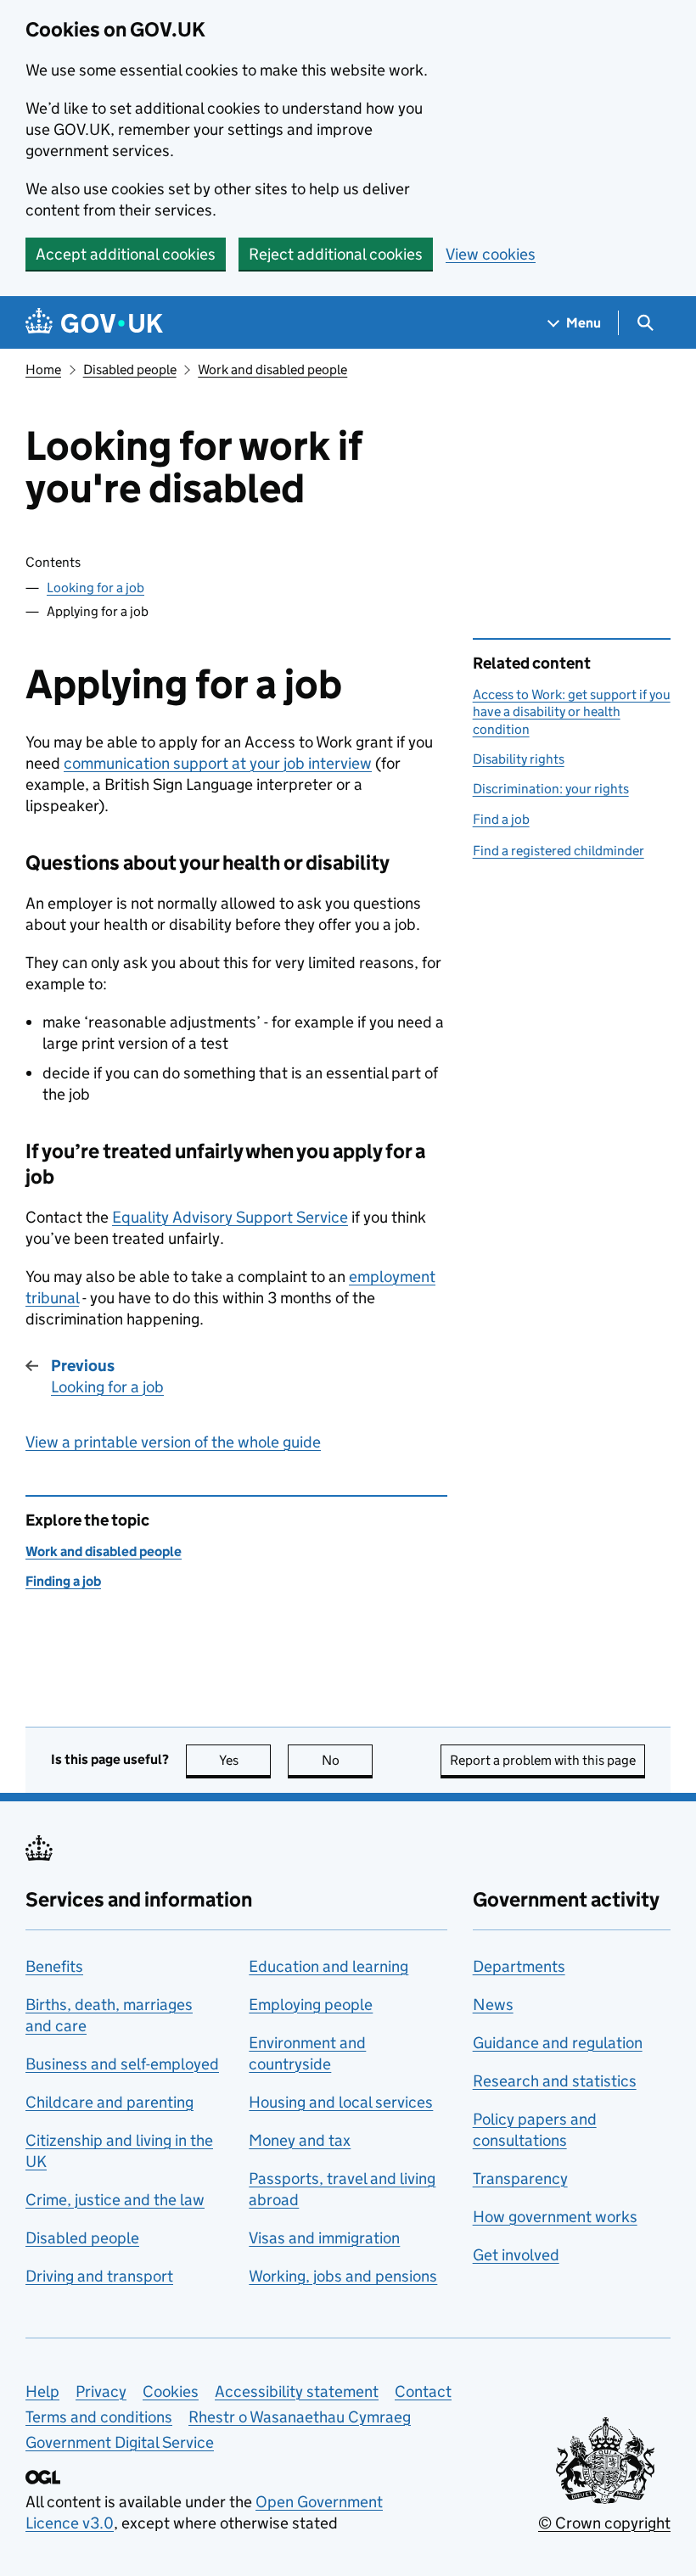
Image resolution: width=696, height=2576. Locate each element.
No (347, 1760)
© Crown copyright (604, 2523)
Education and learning (328, 1966)
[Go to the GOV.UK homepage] (94, 323)
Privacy (101, 2391)
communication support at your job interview (218, 763)
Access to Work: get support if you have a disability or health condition (572, 712)
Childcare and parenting (109, 2102)
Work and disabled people (272, 370)
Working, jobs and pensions (343, 2276)
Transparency (520, 2178)
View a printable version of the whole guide (173, 1442)
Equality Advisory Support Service (230, 1217)
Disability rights (519, 759)
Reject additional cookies (336, 254)
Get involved (516, 2255)
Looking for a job (95, 588)
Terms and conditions (99, 2417)
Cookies (171, 2391)
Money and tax (300, 2140)
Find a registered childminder (558, 851)
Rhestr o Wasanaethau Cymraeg (300, 2417)
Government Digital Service (120, 2442)
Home (43, 370)
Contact (423, 2391)
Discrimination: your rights (551, 789)
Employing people (311, 2005)
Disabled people (130, 370)
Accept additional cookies (126, 254)
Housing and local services (341, 2102)
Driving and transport (99, 2276)
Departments (519, 1966)
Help (42, 2391)
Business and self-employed (122, 2064)
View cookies (491, 254)
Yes (245, 1760)
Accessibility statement (297, 2391)
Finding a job (63, 1581)
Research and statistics (555, 2081)
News (493, 2005)
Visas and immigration (324, 2238)
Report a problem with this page (543, 1760)
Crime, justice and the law (115, 2200)
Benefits (54, 1966)
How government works (555, 2217)
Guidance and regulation (558, 2043)
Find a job (501, 819)
